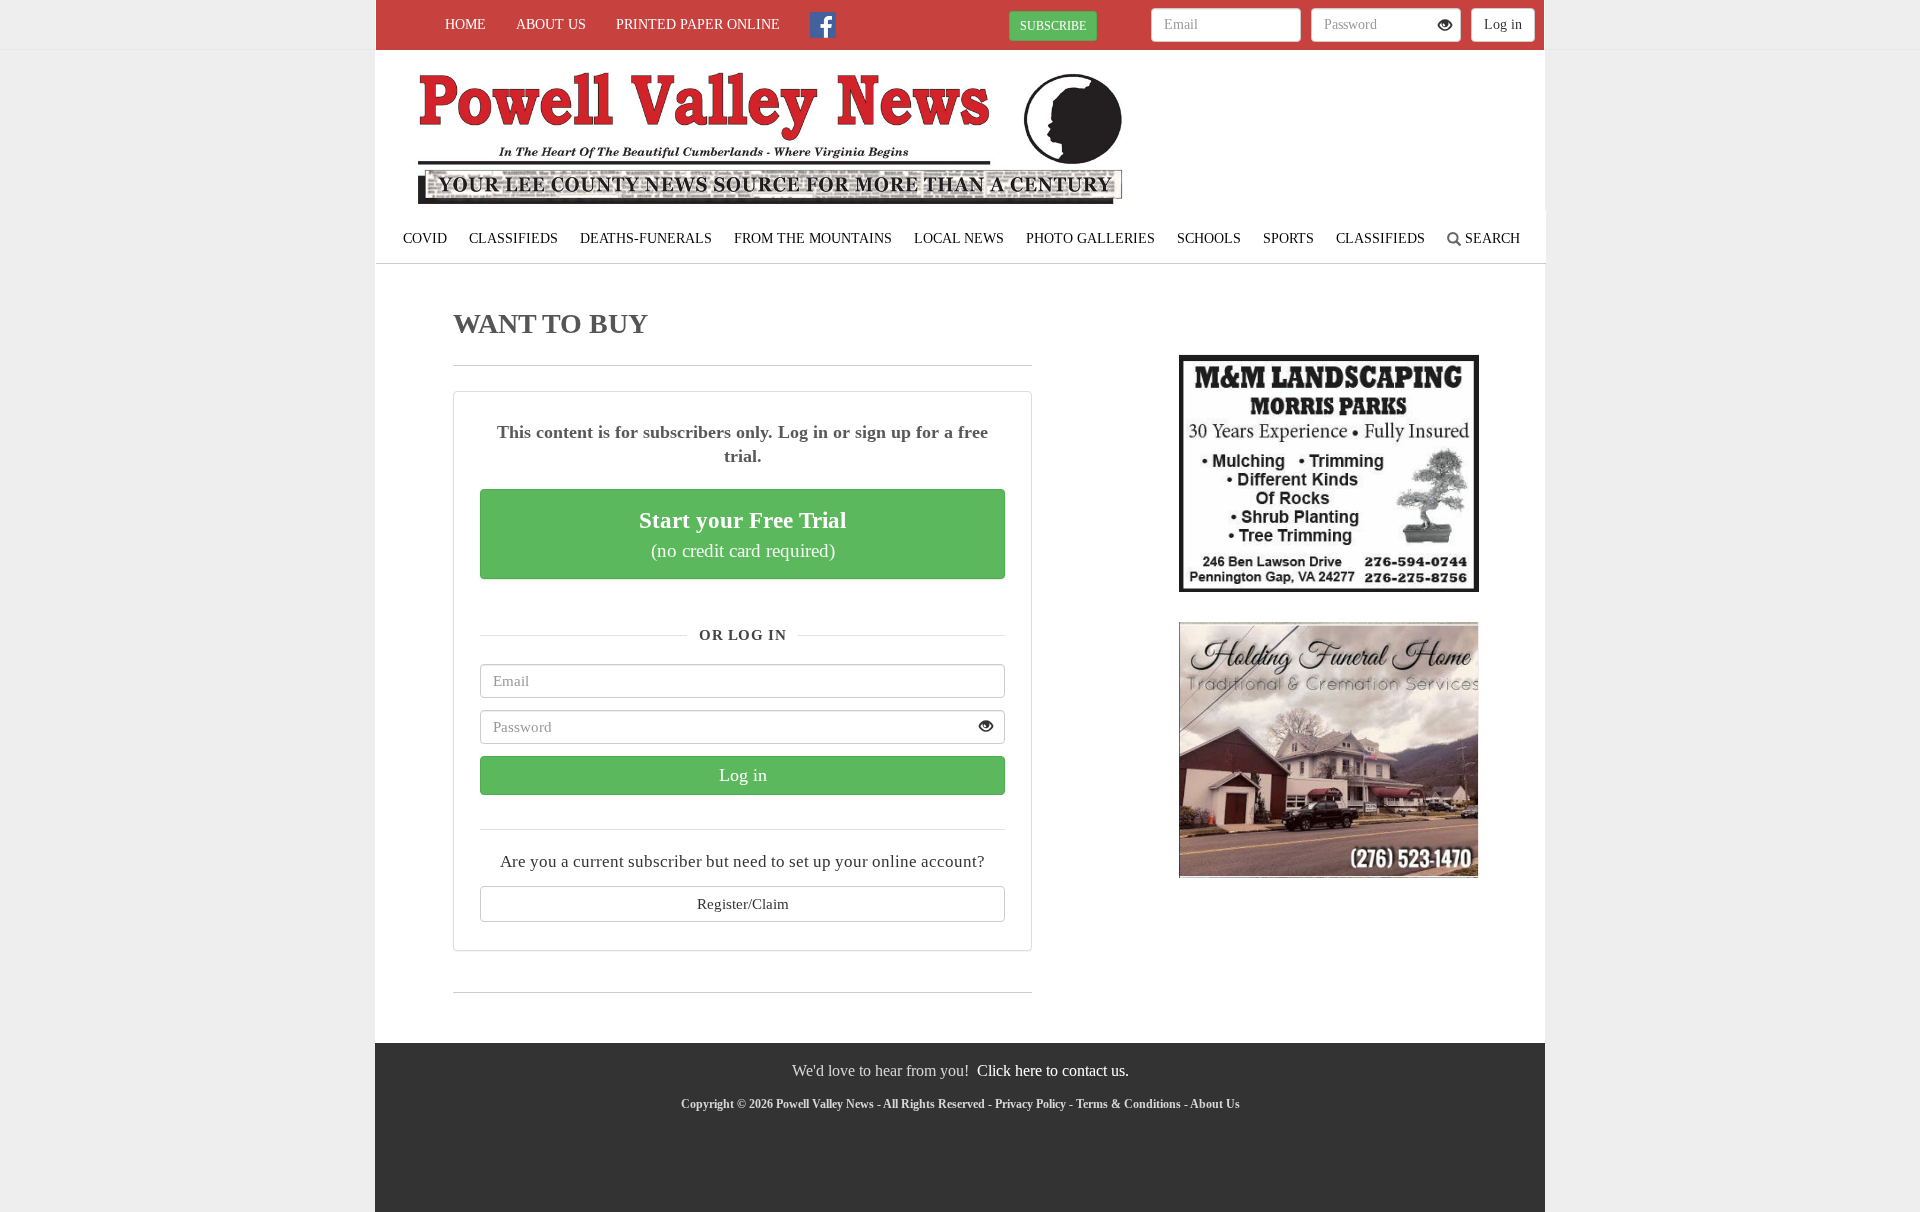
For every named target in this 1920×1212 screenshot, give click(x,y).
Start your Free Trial (742, 534)
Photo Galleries (1090, 238)
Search (1490, 238)
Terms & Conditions (1128, 1104)
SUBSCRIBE (1053, 26)
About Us (551, 24)
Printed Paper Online (698, 24)
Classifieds (513, 238)
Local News (959, 238)
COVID (425, 238)
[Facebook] (823, 25)
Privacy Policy (1030, 1104)
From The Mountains (813, 238)
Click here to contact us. (1053, 1070)
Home (465, 24)
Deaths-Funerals (646, 238)
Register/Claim (743, 903)
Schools (1209, 238)
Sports (1288, 238)
